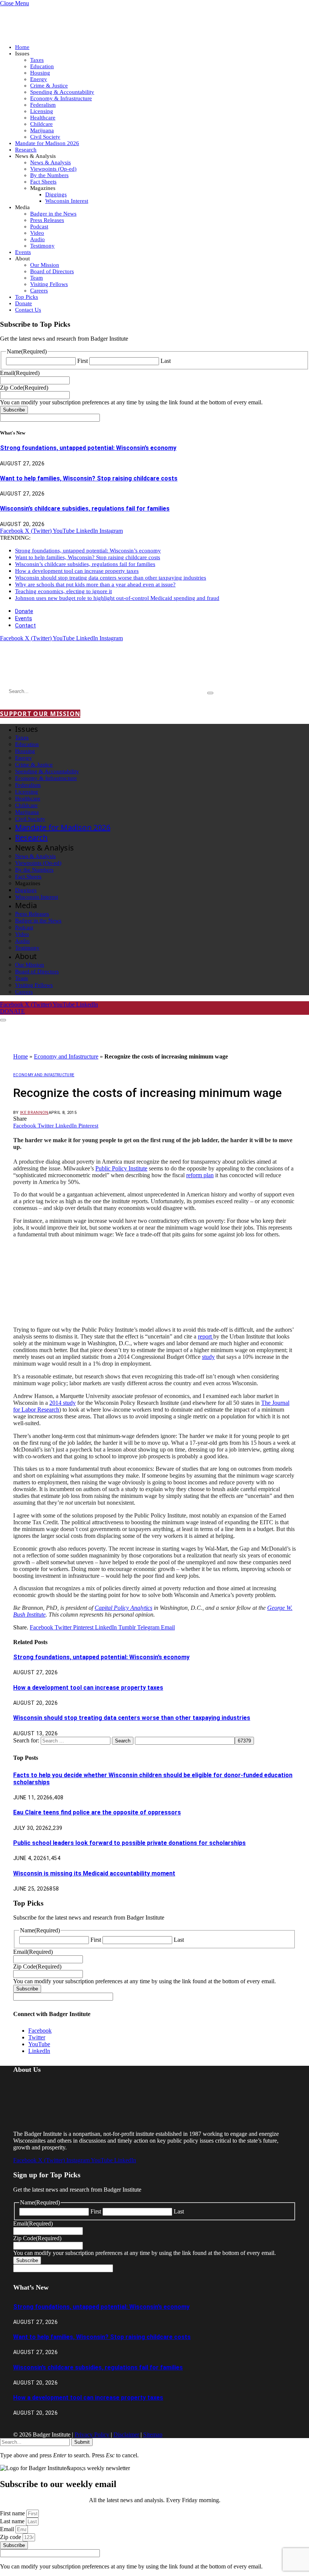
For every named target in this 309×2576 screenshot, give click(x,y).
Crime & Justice (49, 86)
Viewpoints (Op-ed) (53, 169)
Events (23, 252)
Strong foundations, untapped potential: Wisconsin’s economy (88, 448)
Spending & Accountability (62, 92)
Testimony (42, 246)
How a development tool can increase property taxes (77, 571)
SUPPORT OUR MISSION (40, 714)
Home (22, 47)
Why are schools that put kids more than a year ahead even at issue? (95, 584)
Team (37, 278)
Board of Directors (52, 271)
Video (37, 233)
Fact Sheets (43, 182)
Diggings (56, 194)
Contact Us (28, 310)
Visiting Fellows (49, 284)
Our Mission (45, 265)
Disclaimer (126, 2435)
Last (166, 361)
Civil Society (45, 137)
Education (42, 66)
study (208, 1357)
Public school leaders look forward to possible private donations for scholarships (129, 1843)
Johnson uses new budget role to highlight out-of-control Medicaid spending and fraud (117, 598)
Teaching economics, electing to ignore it (63, 591)
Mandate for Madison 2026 (47, 143)
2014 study (63, 1403)
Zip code (11, 2537)
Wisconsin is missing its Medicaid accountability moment (94, 1873)
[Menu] (3, 1020)
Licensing (42, 111)
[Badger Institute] (89, 670)
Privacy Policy (92, 2435)
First (83, 361)
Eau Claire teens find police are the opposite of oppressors (97, 1812)
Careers (39, 291)
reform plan (200, 1175)
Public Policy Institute (121, 1168)
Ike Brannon (34, 1113)
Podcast (39, 226)
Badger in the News (53, 214)
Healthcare (43, 118)
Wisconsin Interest (67, 201)
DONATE (12, 1011)
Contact (25, 626)
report (206, 1336)
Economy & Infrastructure (61, 98)
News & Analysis (50, 162)
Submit (82, 2442)
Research (26, 150)
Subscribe (14, 410)
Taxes (37, 60)
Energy (39, 79)
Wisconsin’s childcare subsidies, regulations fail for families (85, 509)
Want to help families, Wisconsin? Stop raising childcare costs (89, 478)
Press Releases (47, 220)
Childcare (41, 124)
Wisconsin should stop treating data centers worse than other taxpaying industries (111, 578)
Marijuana (42, 130)
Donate (24, 303)
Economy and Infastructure (66, 1056)
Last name (13, 2521)
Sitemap (153, 2435)
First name (13, 2513)
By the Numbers (49, 175)
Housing (40, 73)
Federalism (43, 105)
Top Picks (27, 297)
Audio (37, 239)
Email (8, 2529)
